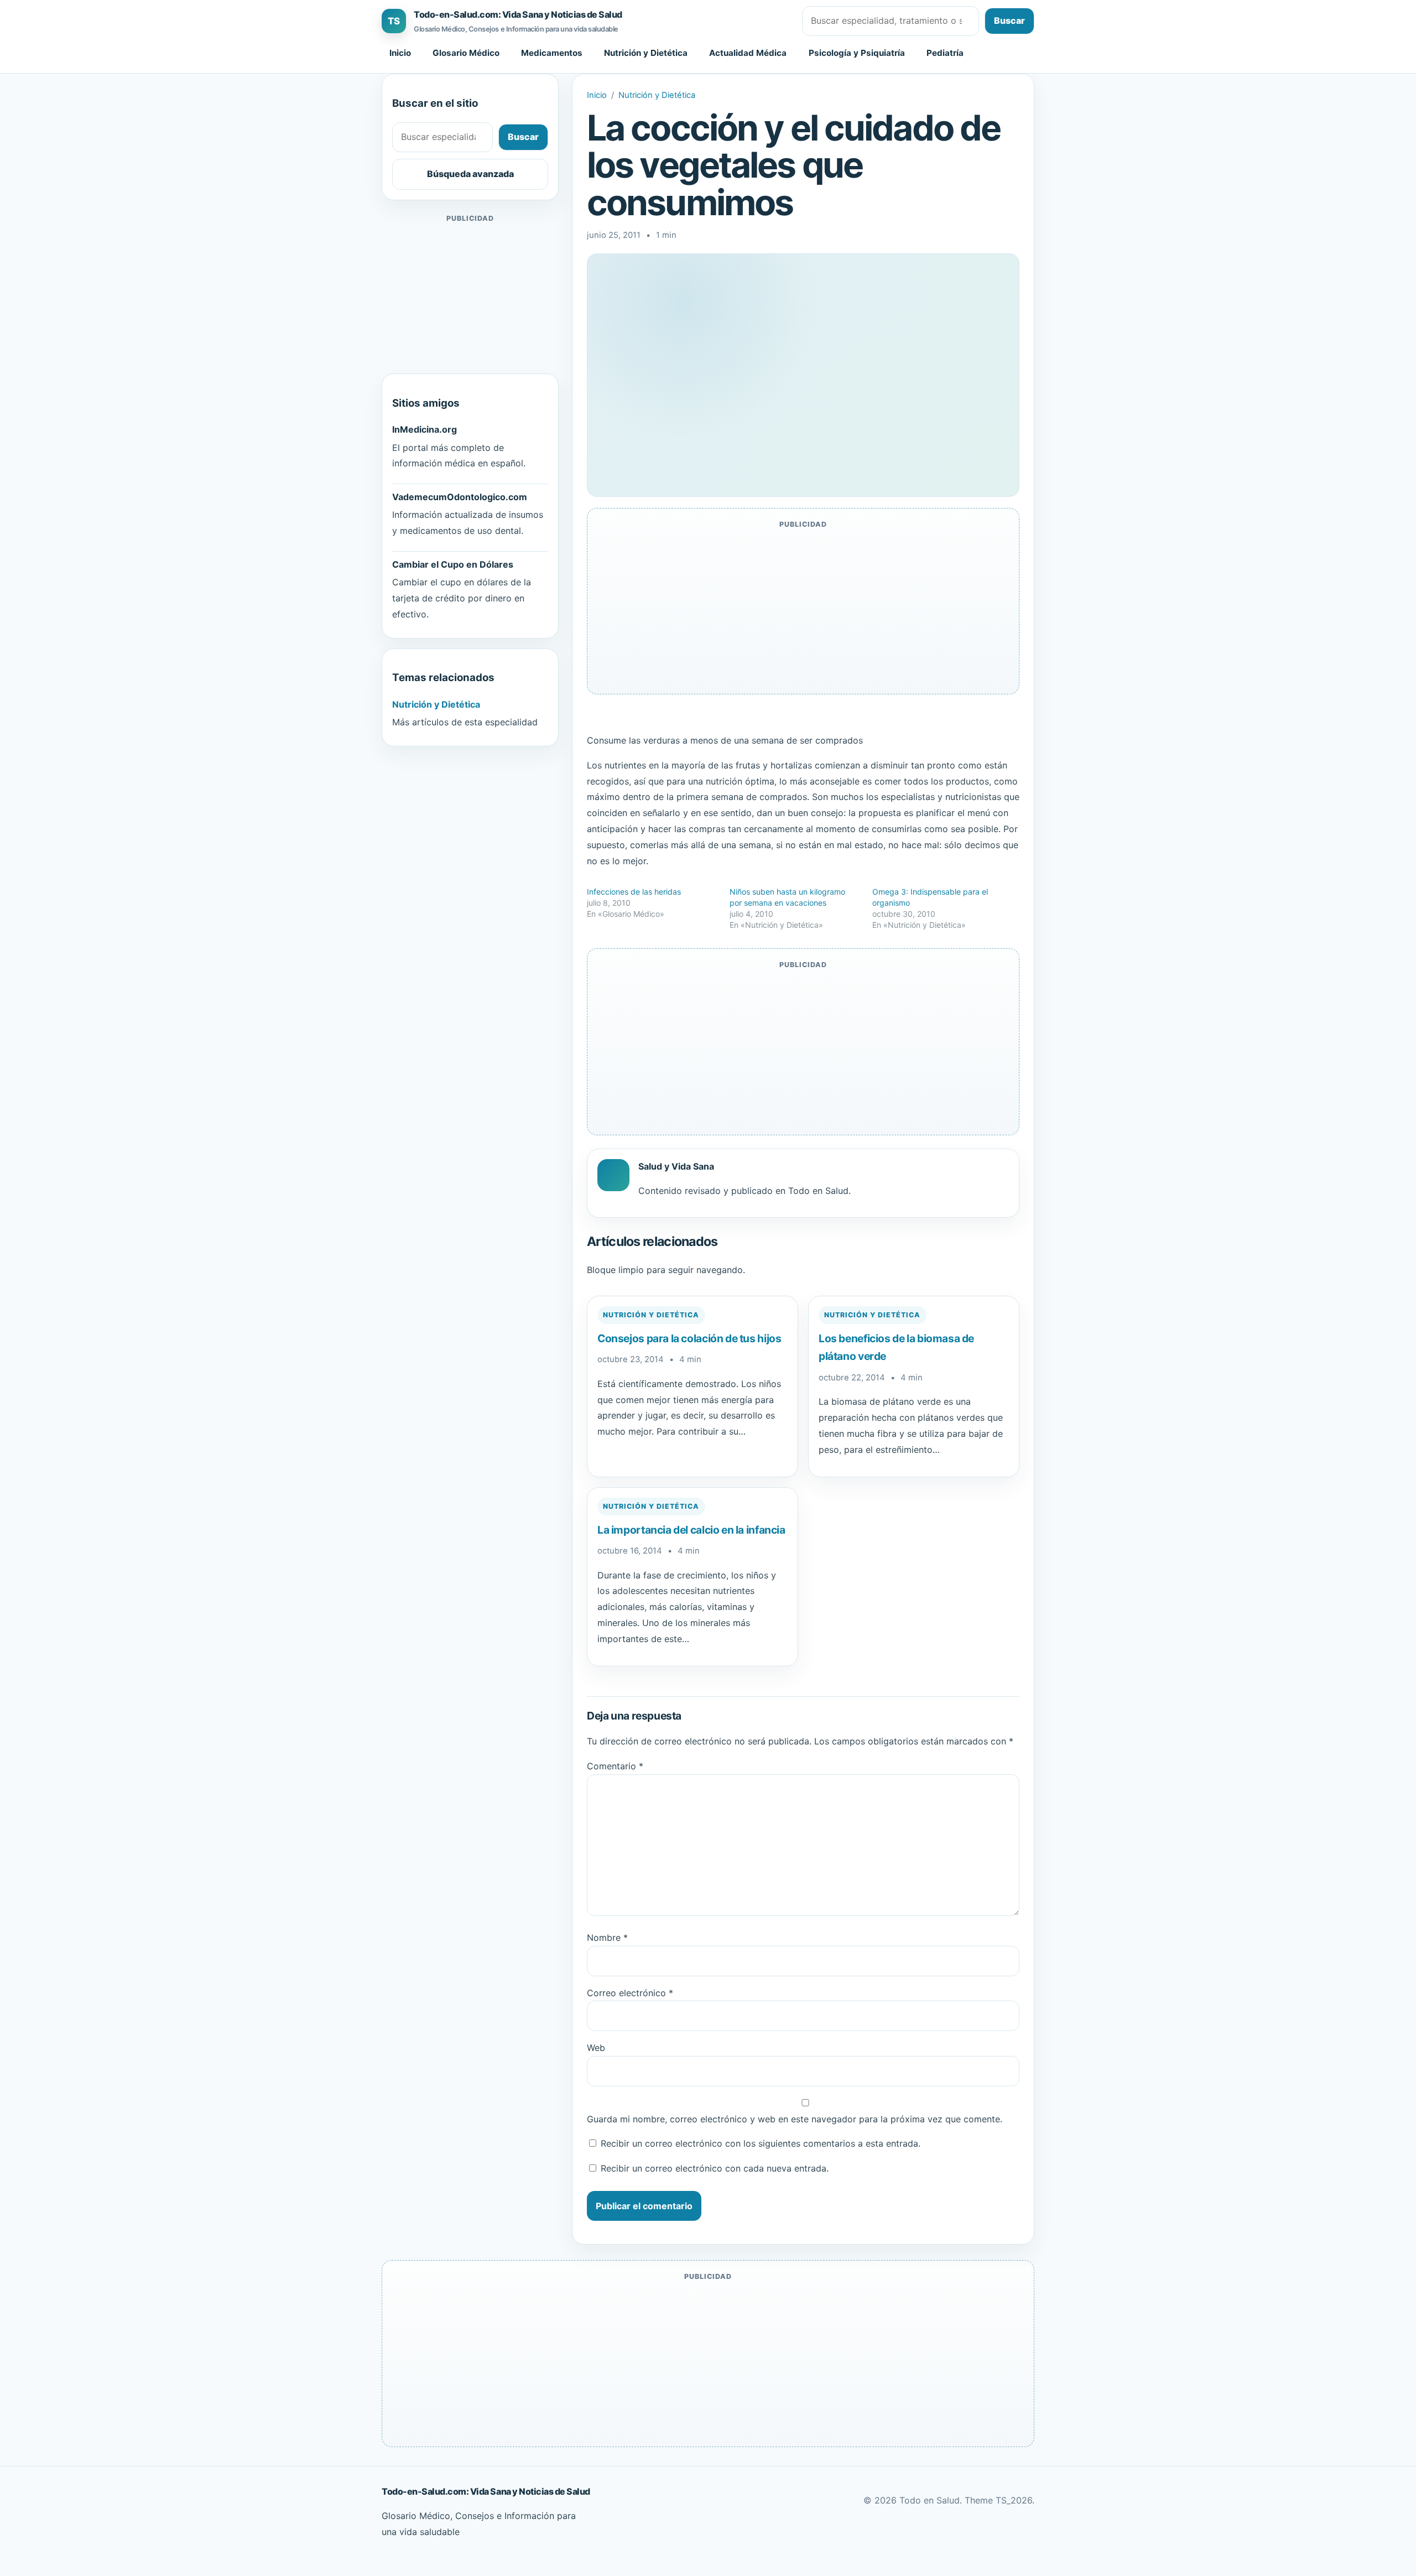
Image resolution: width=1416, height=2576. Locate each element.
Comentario (615, 1766)
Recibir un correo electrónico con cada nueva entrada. (715, 2168)
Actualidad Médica (748, 53)
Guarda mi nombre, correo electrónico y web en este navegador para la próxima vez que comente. (795, 2119)
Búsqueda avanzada (470, 174)
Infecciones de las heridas (634, 892)
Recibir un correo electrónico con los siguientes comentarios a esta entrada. (761, 2143)
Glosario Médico (466, 53)
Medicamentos (552, 53)
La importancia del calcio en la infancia (691, 1530)
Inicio (400, 53)
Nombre (607, 1938)
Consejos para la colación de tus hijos (689, 1338)
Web (596, 2048)
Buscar (1009, 20)
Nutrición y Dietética (646, 53)
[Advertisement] (470, 294)
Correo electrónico (630, 1993)
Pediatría (945, 53)
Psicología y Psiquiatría (857, 53)
